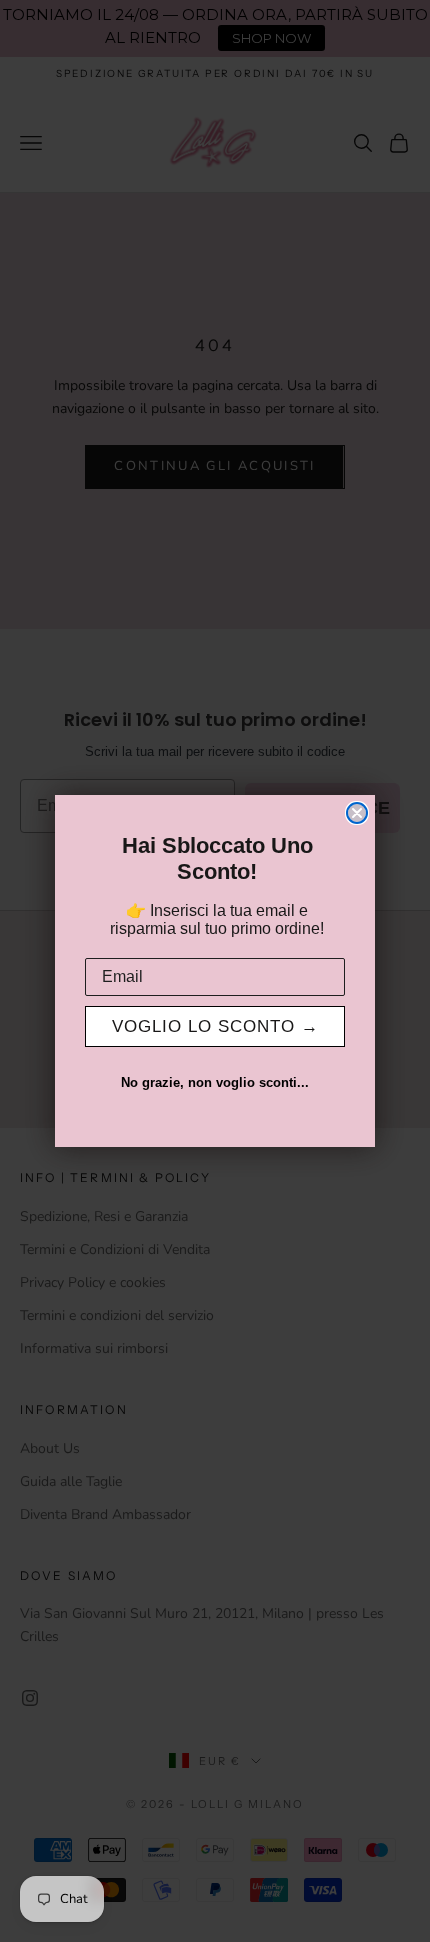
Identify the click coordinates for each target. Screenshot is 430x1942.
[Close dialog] (357, 813)
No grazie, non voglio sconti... (215, 1082)
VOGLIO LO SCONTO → (215, 1026)
